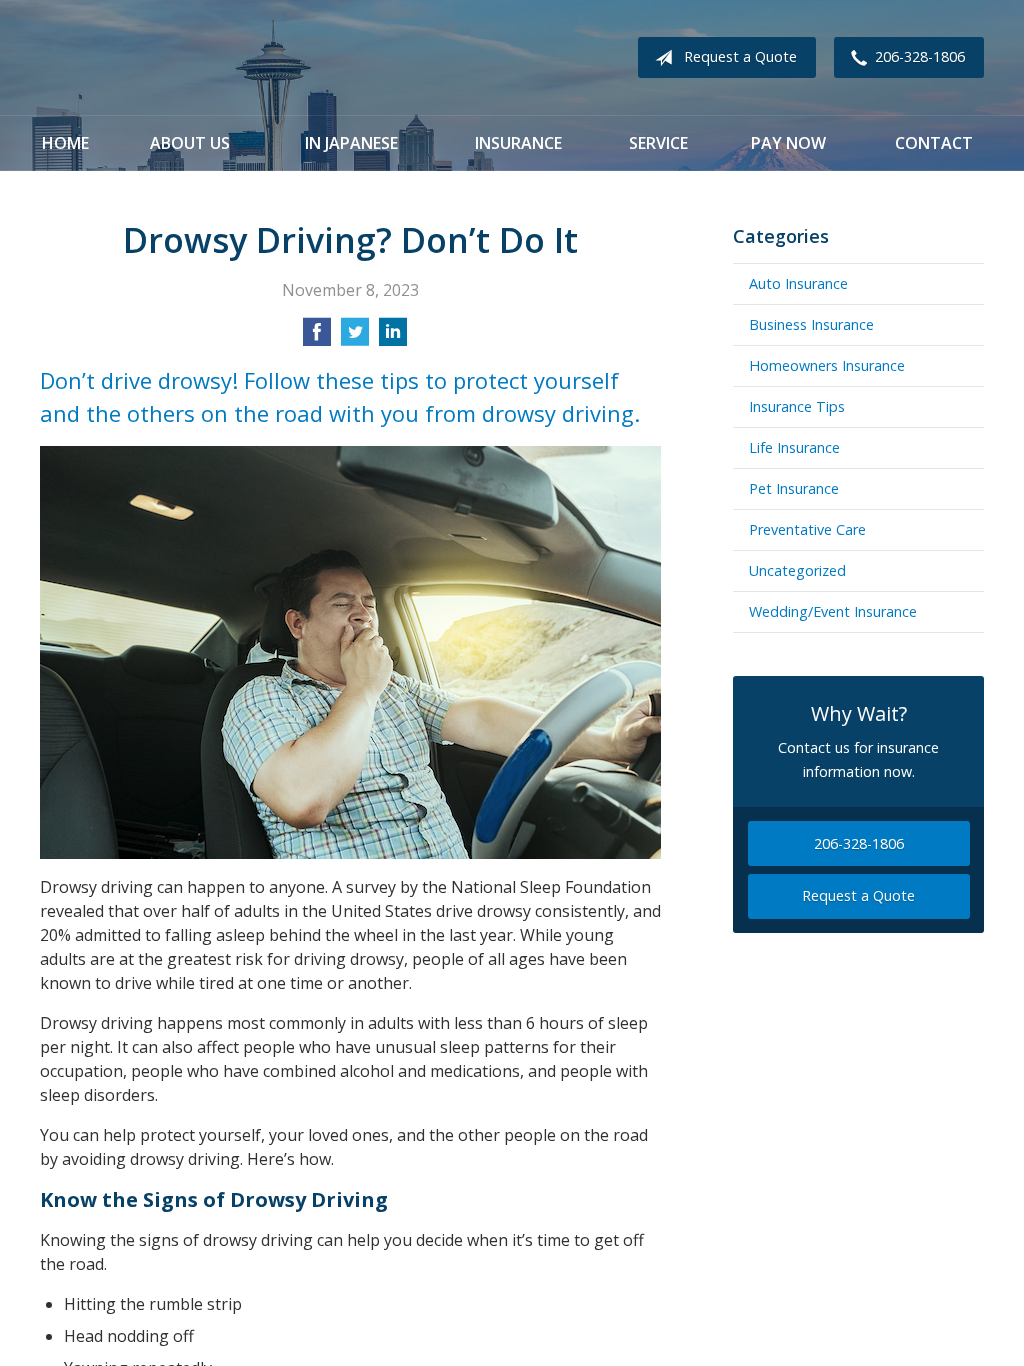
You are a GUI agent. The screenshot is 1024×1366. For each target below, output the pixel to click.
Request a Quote (740, 56)
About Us (190, 143)
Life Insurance (794, 447)
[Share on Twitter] (355, 338)
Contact (934, 143)
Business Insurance (811, 324)
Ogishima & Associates (245, 57)
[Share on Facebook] (317, 338)
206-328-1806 (920, 56)
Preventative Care (807, 529)
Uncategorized (797, 570)
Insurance (518, 143)
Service (658, 143)
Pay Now (788, 143)
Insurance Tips (797, 406)
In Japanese (351, 143)
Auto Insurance (798, 283)
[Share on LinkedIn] (393, 338)
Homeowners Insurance (827, 365)
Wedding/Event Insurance (833, 611)
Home (65, 143)
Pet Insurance (794, 488)
